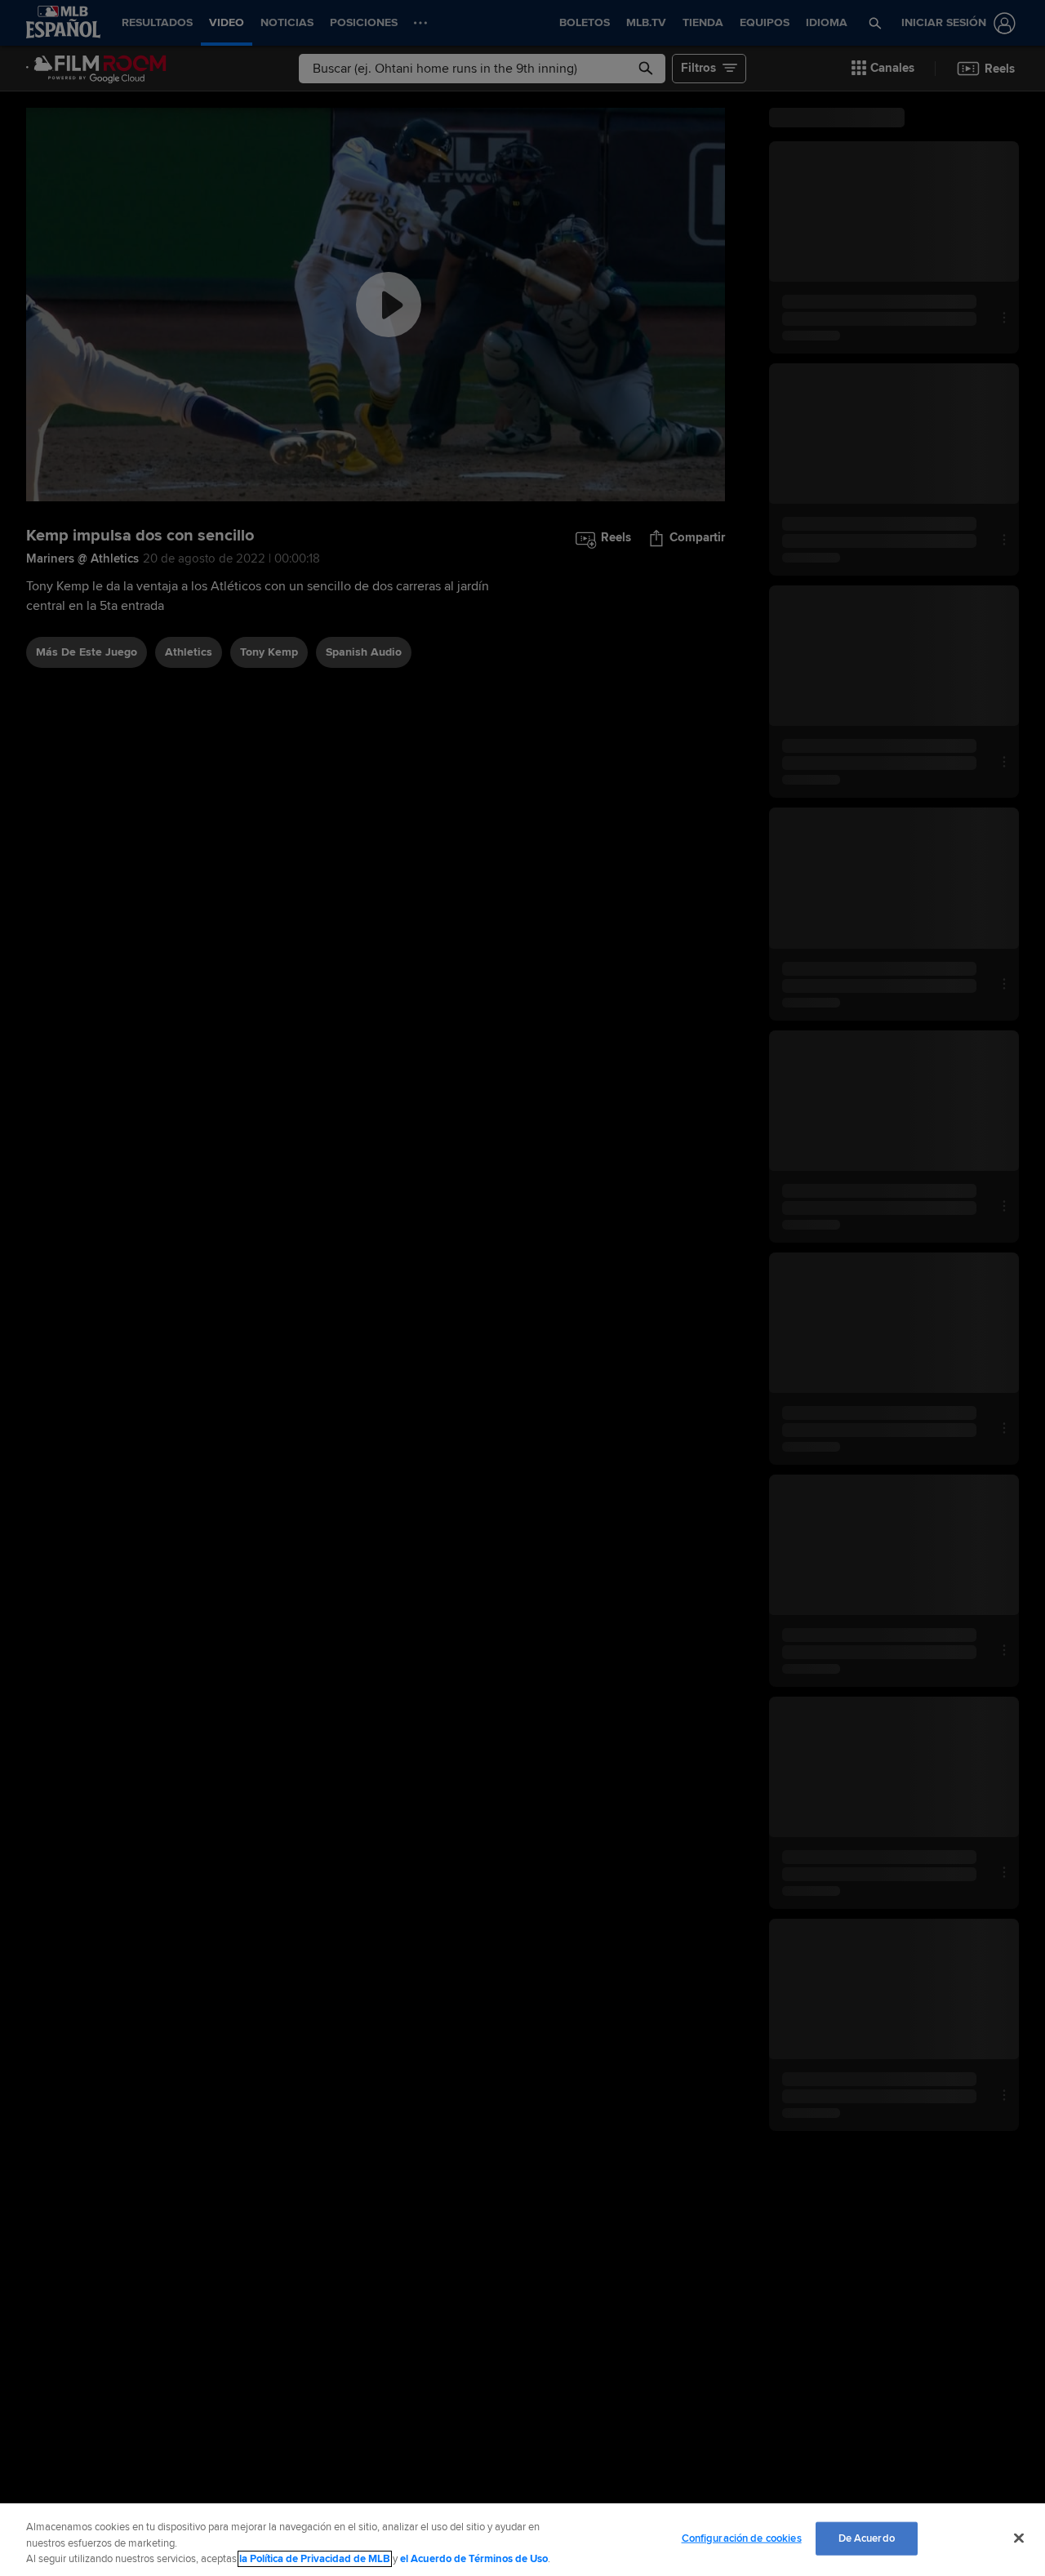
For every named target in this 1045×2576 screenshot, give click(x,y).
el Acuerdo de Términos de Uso (474, 2559)
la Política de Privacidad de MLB (315, 2559)
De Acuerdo (867, 2538)
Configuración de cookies (742, 2538)
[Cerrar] (1019, 2538)
